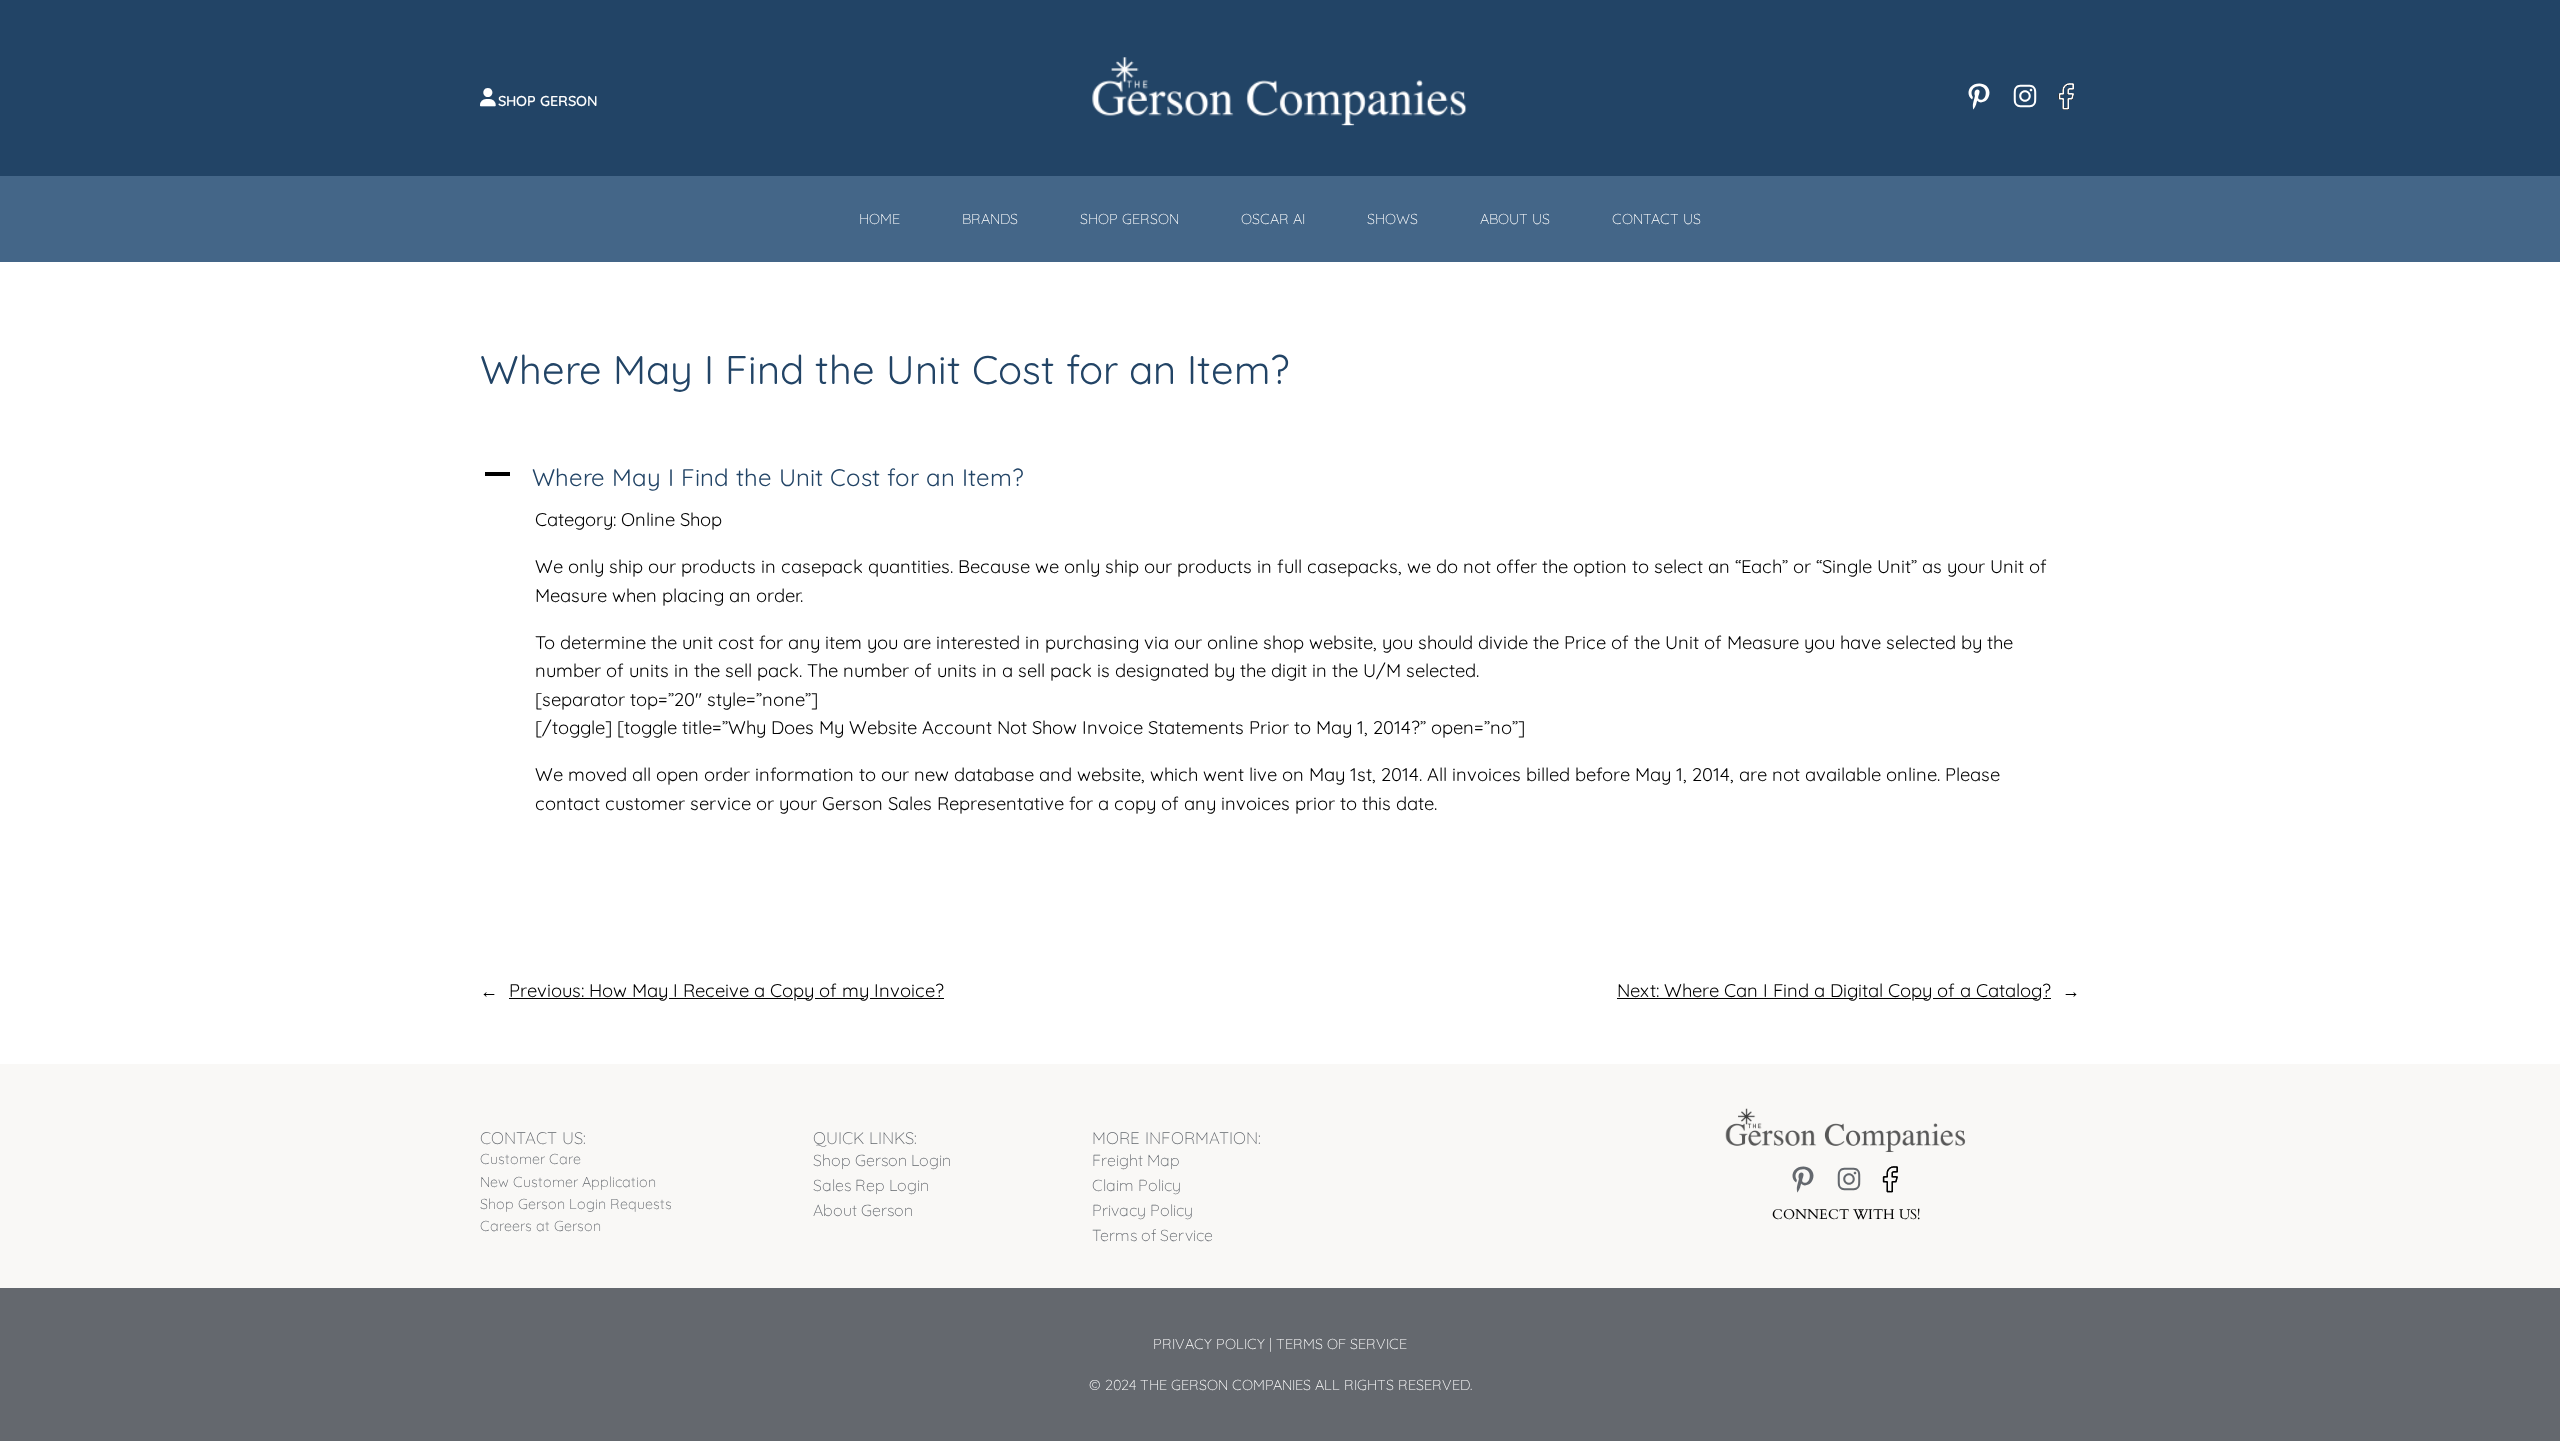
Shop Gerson (548, 101)
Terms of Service (1341, 1344)
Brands (990, 219)
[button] (1280, 477)
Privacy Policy (1209, 1344)
